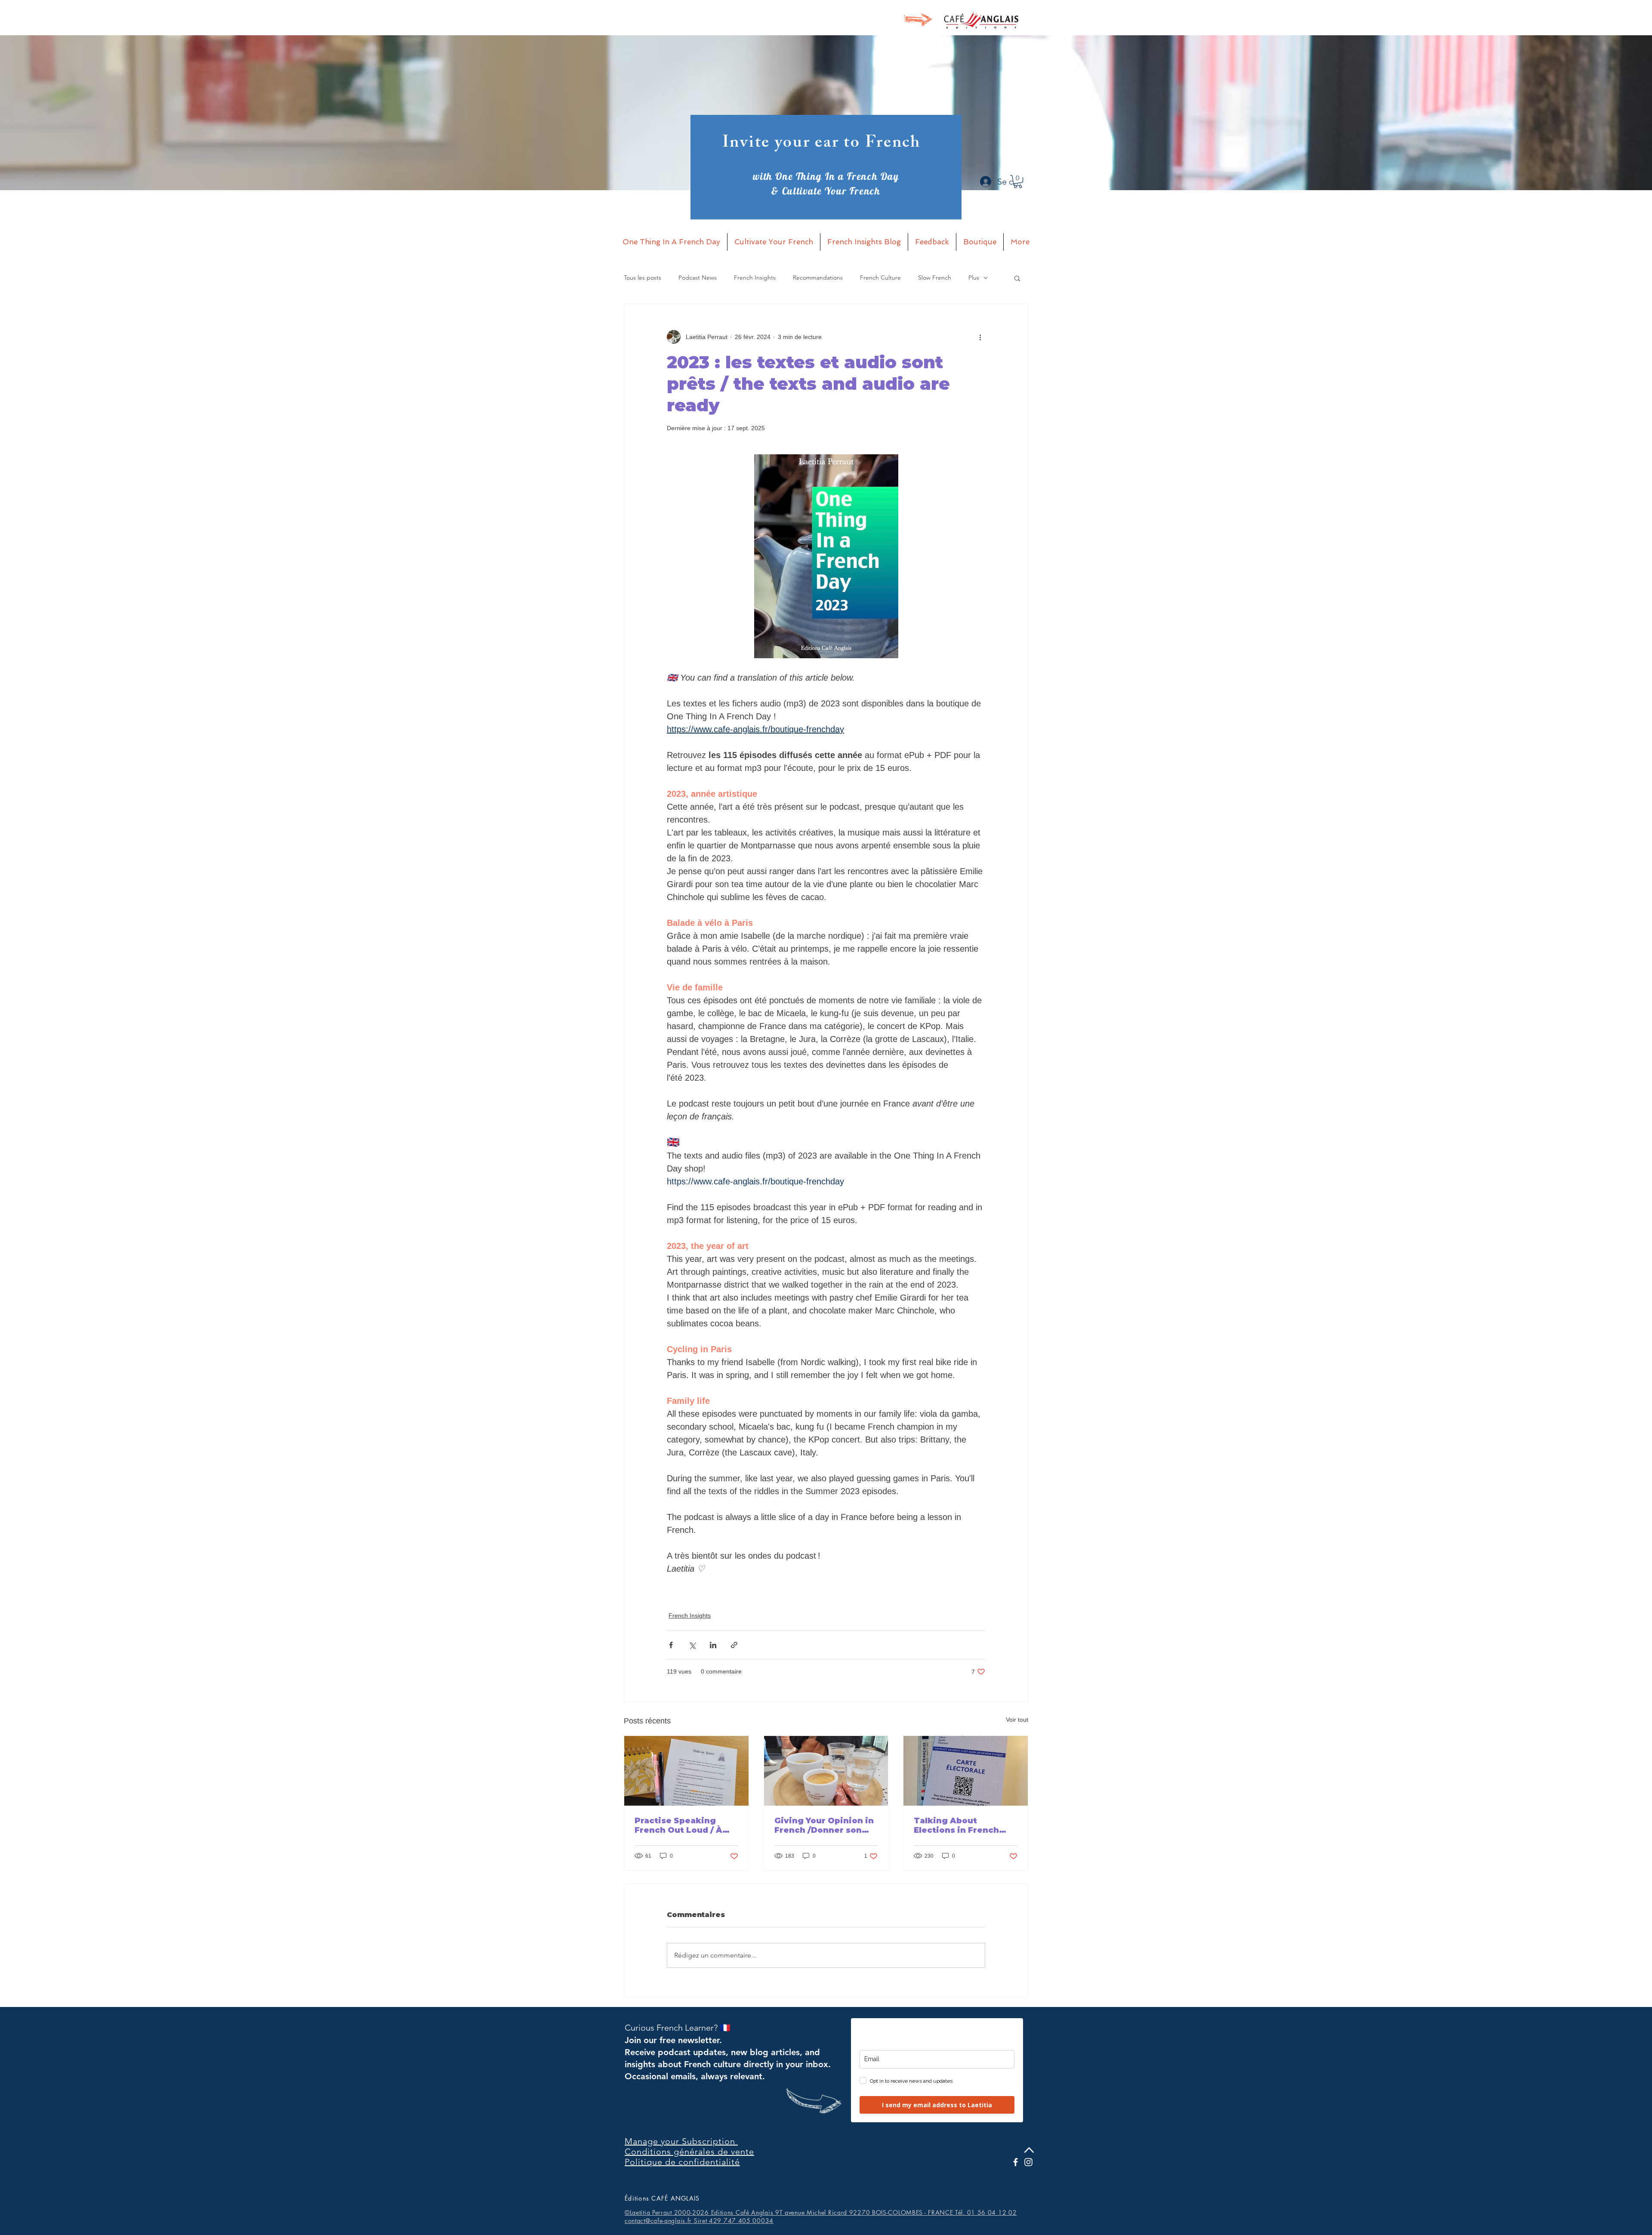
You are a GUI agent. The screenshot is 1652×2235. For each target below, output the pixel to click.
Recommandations (818, 277)
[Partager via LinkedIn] (713, 1645)
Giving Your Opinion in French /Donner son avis (824, 1825)
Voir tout (1017, 1720)
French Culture (880, 277)
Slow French (935, 277)
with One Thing (789, 176)
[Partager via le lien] (734, 1645)
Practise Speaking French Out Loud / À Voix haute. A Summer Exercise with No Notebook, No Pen (683, 1825)
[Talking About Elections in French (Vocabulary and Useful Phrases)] (966, 1771)
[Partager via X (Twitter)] (692, 1645)
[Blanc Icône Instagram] (1028, 2162)
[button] (1018, 182)
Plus (974, 277)
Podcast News (698, 277)
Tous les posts (643, 277)
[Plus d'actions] (980, 337)
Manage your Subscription (681, 2141)
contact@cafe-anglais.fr (658, 2221)
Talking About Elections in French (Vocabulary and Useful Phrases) (965, 1825)
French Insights (755, 277)
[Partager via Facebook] (671, 1645)
